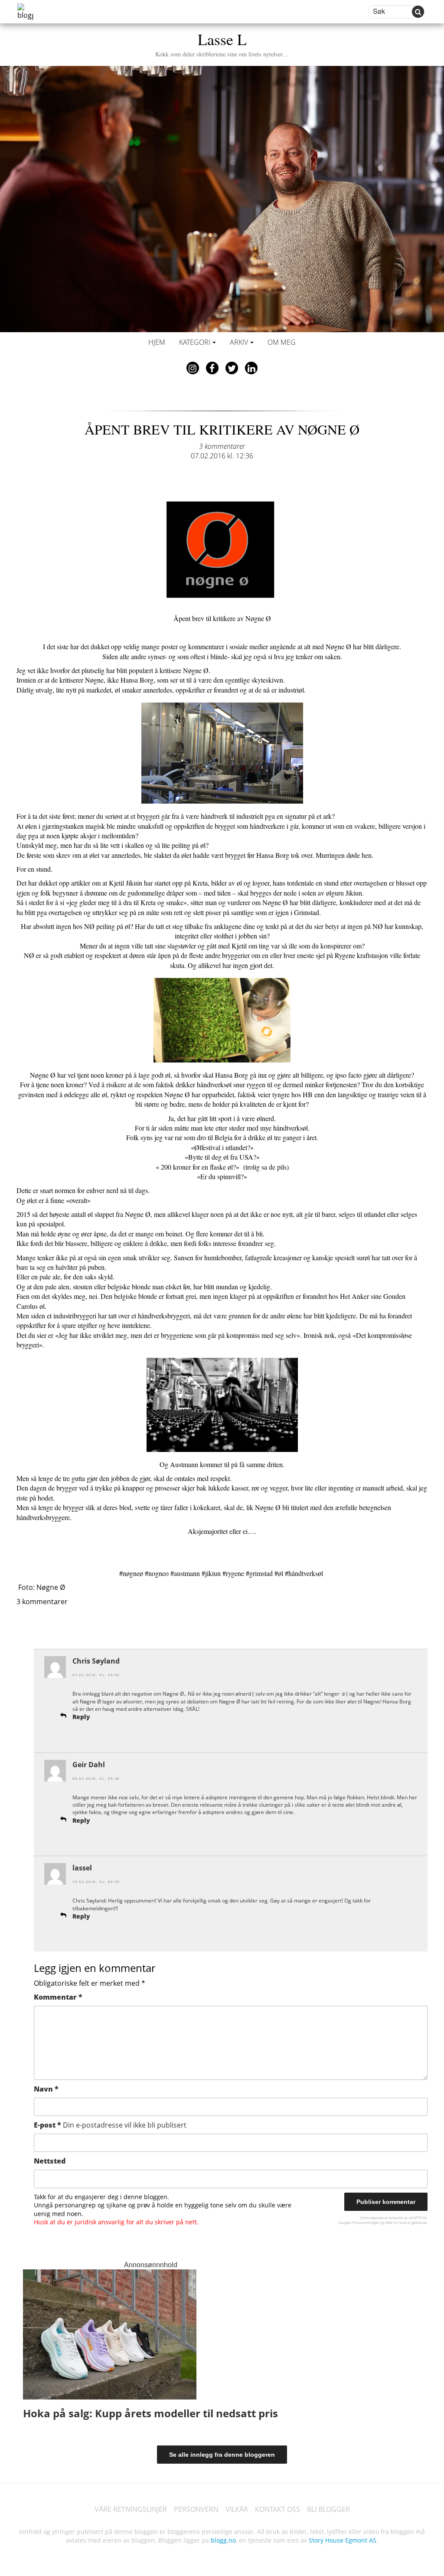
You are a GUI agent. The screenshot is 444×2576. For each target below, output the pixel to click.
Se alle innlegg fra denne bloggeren (222, 2455)
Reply (81, 1717)
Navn (46, 2089)
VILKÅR (237, 2509)
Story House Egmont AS (343, 2540)
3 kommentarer (222, 446)
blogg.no (223, 2540)
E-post (110, 2125)
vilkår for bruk (396, 2222)
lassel (82, 1868)
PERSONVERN (196, 2509)
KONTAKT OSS (277, 2509)
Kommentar (58, 1997)
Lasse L (222, 43)
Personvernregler (366, 2222)
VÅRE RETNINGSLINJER (131, 2509)
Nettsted (50, 2161)
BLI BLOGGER (328, 2509)
